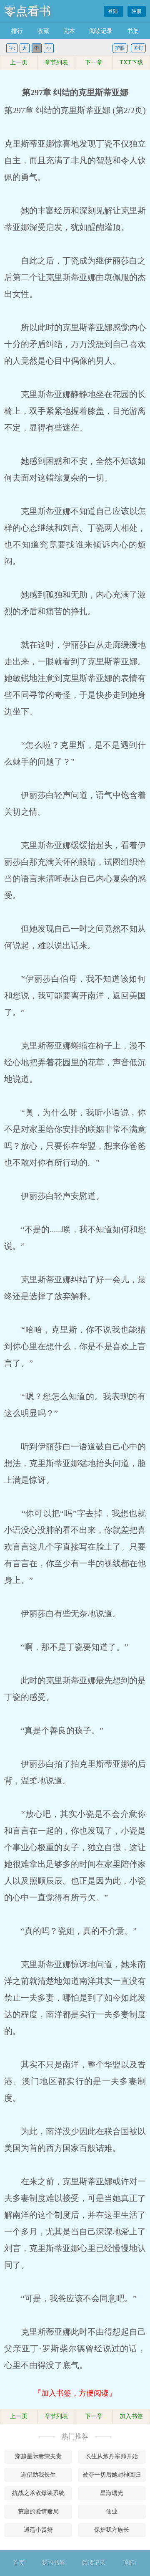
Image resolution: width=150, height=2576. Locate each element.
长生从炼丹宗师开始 (112, 2456)
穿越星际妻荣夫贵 (38, 2456)
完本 (69, 31)
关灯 (138, 48)
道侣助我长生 (38, 2475)
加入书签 (131, 2416)
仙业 (112, 2511)
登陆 (114, 11)
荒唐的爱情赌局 (38, 2511)
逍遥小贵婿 (38, 2530)
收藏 (43, 31)
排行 (17, 31)
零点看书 (27, 11)
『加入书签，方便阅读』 (75, 2393)
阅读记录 (101, 31)
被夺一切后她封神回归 (112, 2475)
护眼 (120, 48)
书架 (133, 31)
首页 (19, 2563)
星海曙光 (112, 2493)
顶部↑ (130, 2563)
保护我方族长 (112, 2530)
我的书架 (53, 2563)
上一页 (19, 62)
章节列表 (56, 62)
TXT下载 (131, 62)
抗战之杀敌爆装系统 (38, 2493)
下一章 (94, 62)
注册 (137, 11)
